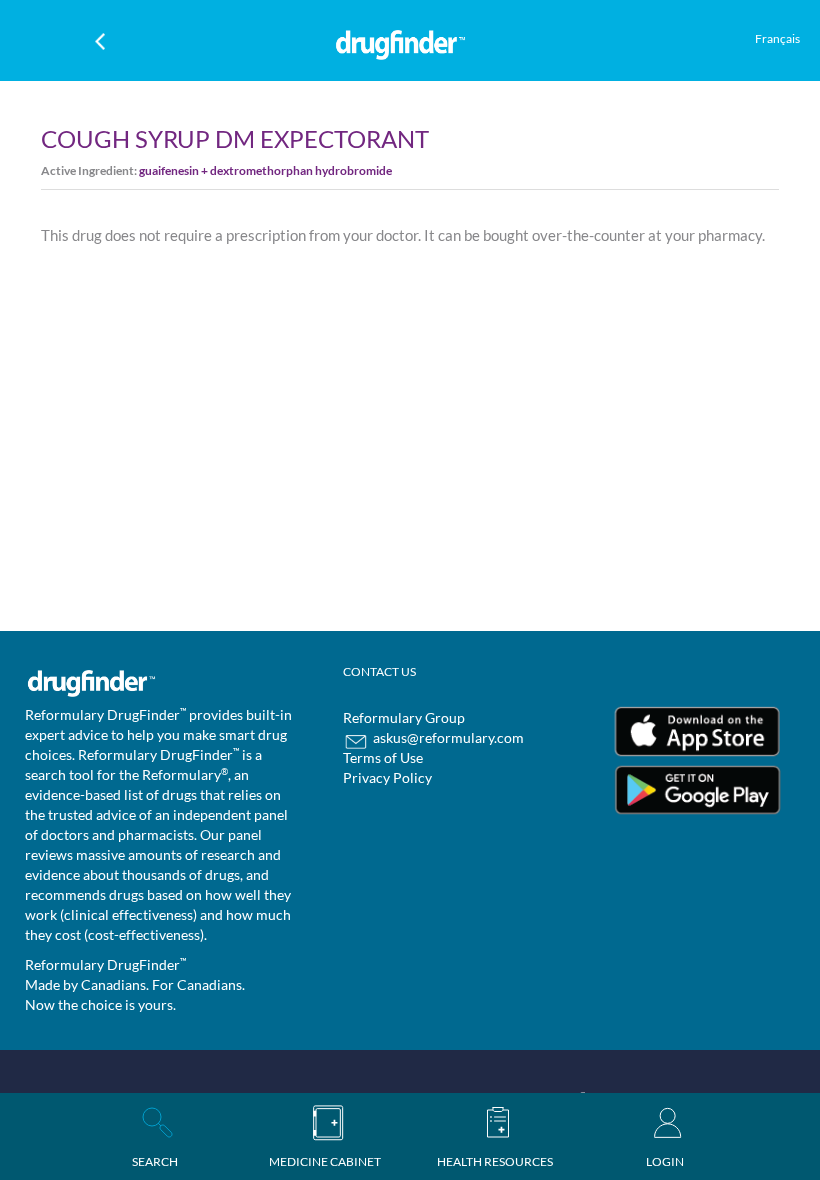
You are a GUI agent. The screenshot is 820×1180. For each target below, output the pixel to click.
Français (777, 38)
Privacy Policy (387, 777)
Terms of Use (383, 757)
